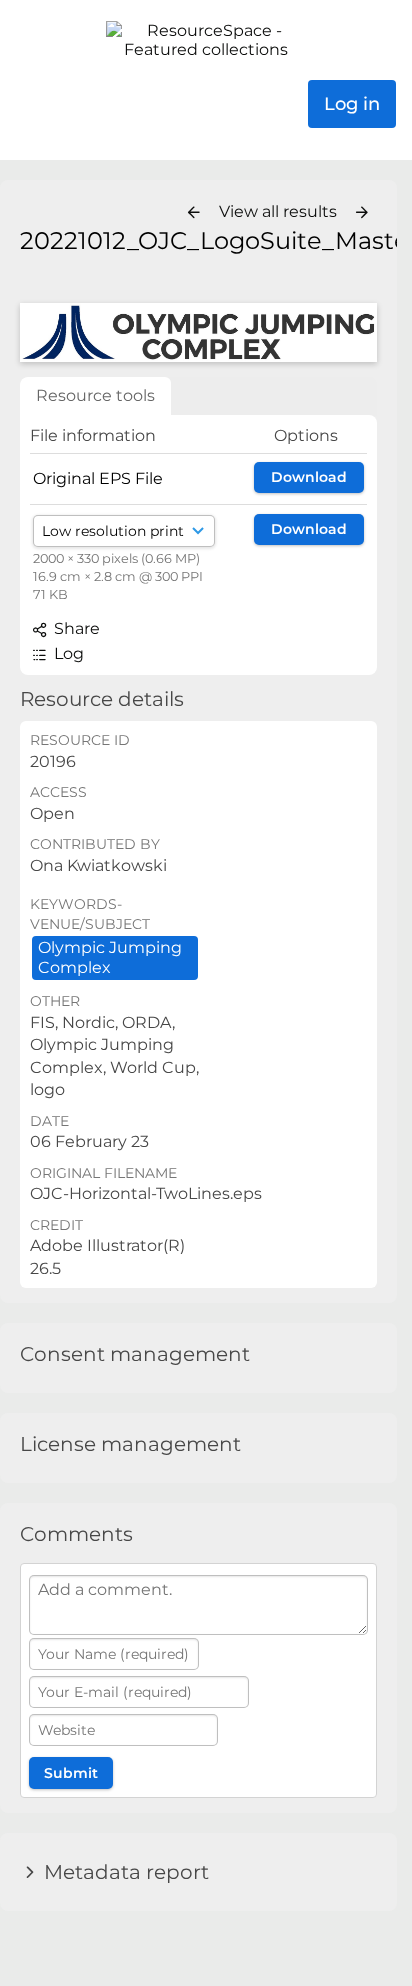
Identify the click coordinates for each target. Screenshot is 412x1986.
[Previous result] (194, 213)
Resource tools (95, 395)
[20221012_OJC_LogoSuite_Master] (198, 332)
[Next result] (362, 213)
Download (309, 477)
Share (75, 628)
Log (67, 653)
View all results (280, 211)
